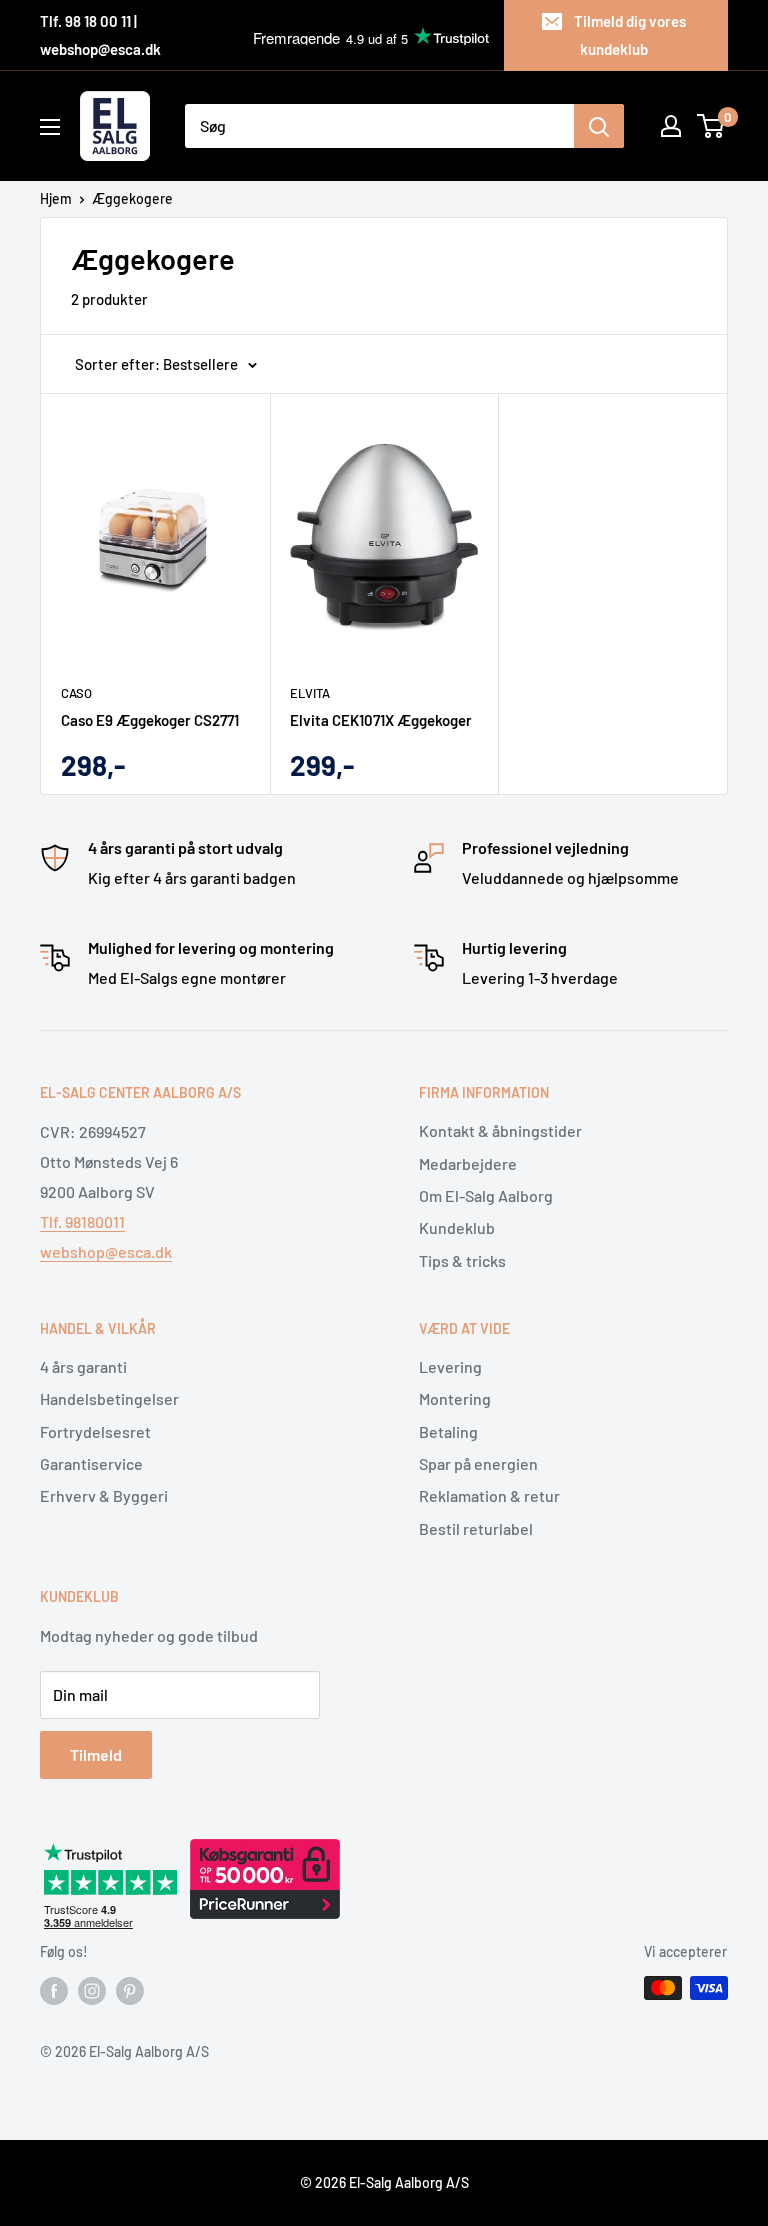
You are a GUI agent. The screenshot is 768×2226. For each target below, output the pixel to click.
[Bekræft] (599, 126)
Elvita (310, 693)
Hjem (56, 198)
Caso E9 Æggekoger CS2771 (150, 720)
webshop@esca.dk (106, 1251)
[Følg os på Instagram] (92, 1990)
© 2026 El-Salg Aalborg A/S (384, 2182)
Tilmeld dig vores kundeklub (630, 35)
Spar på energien (478, 1463)
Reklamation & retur (489, 1495)
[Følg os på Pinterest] (130, 1990)
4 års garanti (83, 1366)
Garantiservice (91, 1463)
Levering (450, 1366)
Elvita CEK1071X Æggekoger (381, 720)
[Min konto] (671, 126)
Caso (76, 693)
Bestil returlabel (476, 1528)
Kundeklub (457, 1227)
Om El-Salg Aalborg (486, 1195)
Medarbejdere (468, 1163)
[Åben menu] (50, 127)
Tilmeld (96, 1754)
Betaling (448, 1431)
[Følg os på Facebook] (54, 1990)
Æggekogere (132, 198)
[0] (711, 126)
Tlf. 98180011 (82, 1221)
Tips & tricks (462, 1260)
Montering (455, 1398)
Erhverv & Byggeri (104, 1495)
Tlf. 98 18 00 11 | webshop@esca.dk (100, 35)
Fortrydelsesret (95, 1431)
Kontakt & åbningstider (500, 1130)
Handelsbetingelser (109, 1398)
